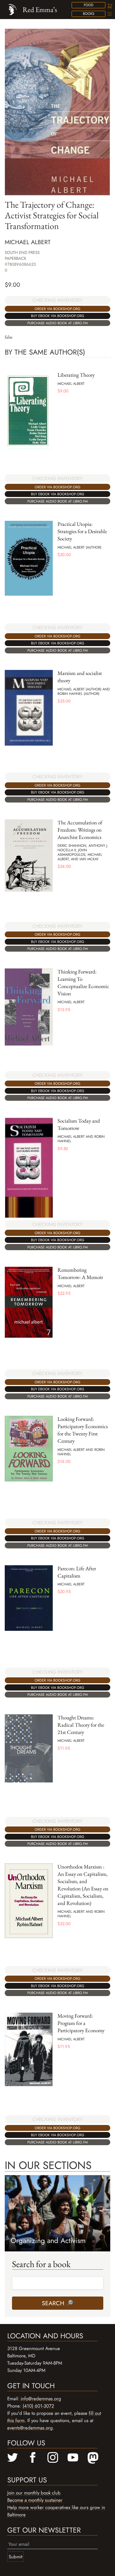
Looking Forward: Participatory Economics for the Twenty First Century (83, 1430)
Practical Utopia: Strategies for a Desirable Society (82, 531)
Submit (15, 2557)
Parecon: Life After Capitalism (77, 1572)
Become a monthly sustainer (35, 2500)
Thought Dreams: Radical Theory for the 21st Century (81, 1725)
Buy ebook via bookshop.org (58, 316)
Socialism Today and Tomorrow (79, 1124)
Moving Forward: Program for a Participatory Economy (81, 2023)
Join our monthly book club (34, 2493)
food (89, 5)
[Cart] (109, 6)
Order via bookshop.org (57, 309)
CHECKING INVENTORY (57, 300)
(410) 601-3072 (38, 2406)
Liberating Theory (76, 375)
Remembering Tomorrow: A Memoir (80, 1274)
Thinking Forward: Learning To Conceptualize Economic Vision (83, 983)
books (89, 14)
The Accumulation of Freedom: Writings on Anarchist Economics (80, 830)
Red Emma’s (40, 10)
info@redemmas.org (41, 2399)
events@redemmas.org (30, 2428)
